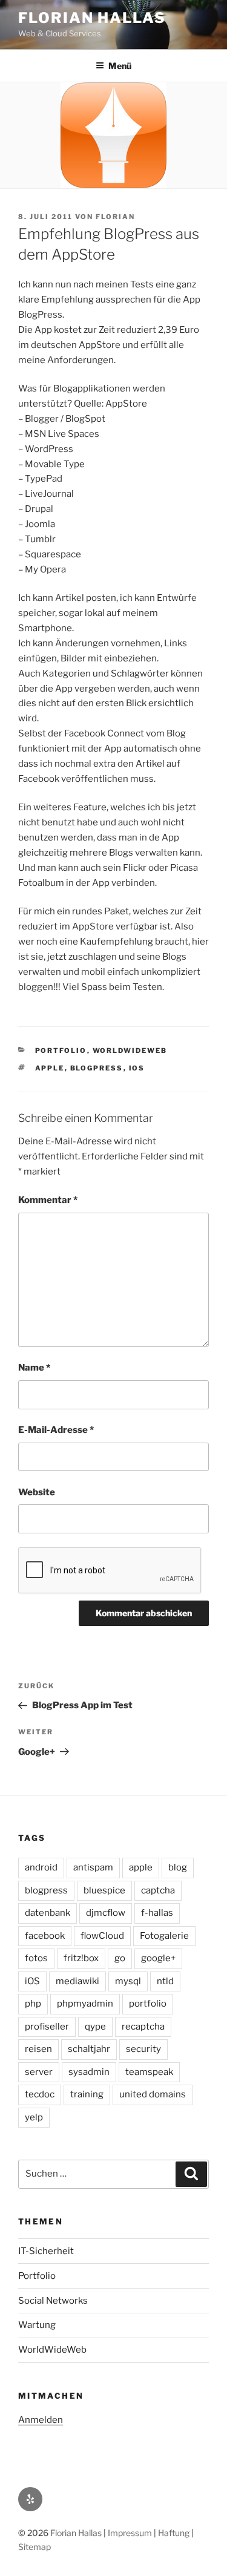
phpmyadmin (85, 2004)
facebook (45, 1936)
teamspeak (149, 2072)
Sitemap (35, 2547)
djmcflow (106, 1913)
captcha (158, 1890)
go (120, 1958)
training (87, 2094)
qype (95, 2027)
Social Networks (53, 2301)
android (41, 1867)
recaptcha (143, 2027)
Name (34, 1368)
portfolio (148, 2004)
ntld (165, 1981)
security (143, 2049)
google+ (158, 1958)
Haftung (174, 2533)
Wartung (37, 2325)
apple (50, 1068)
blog (178, 1867)
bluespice (104, 1890)
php (33, 2004)
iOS (137, 1068)
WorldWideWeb (130, 1050)
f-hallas (157, 1913)
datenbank (48, 1913)
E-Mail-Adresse (56, 1430)
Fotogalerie (164, 1936)
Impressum (130, 2533)
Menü (120, 66)
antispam (93, 1867)
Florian (115, 217)
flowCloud (102, 1936)
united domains (153, 2094)
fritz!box (81, 1958)
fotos (36, 1958)
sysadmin (89, 2072)
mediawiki (77, 1981)
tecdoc (40, 2094)
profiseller (47, 2027)
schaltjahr (89, 2049)
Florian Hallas (92, 18)
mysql (128, 1981)
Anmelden (41, 2420)
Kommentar (48, 1200)
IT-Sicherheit (46, 2251)
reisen (38, 2049)
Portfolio (61, 1050)
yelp (34, 2117)
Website (37, 1492)
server (39, 2072)
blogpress (97, 1068)
